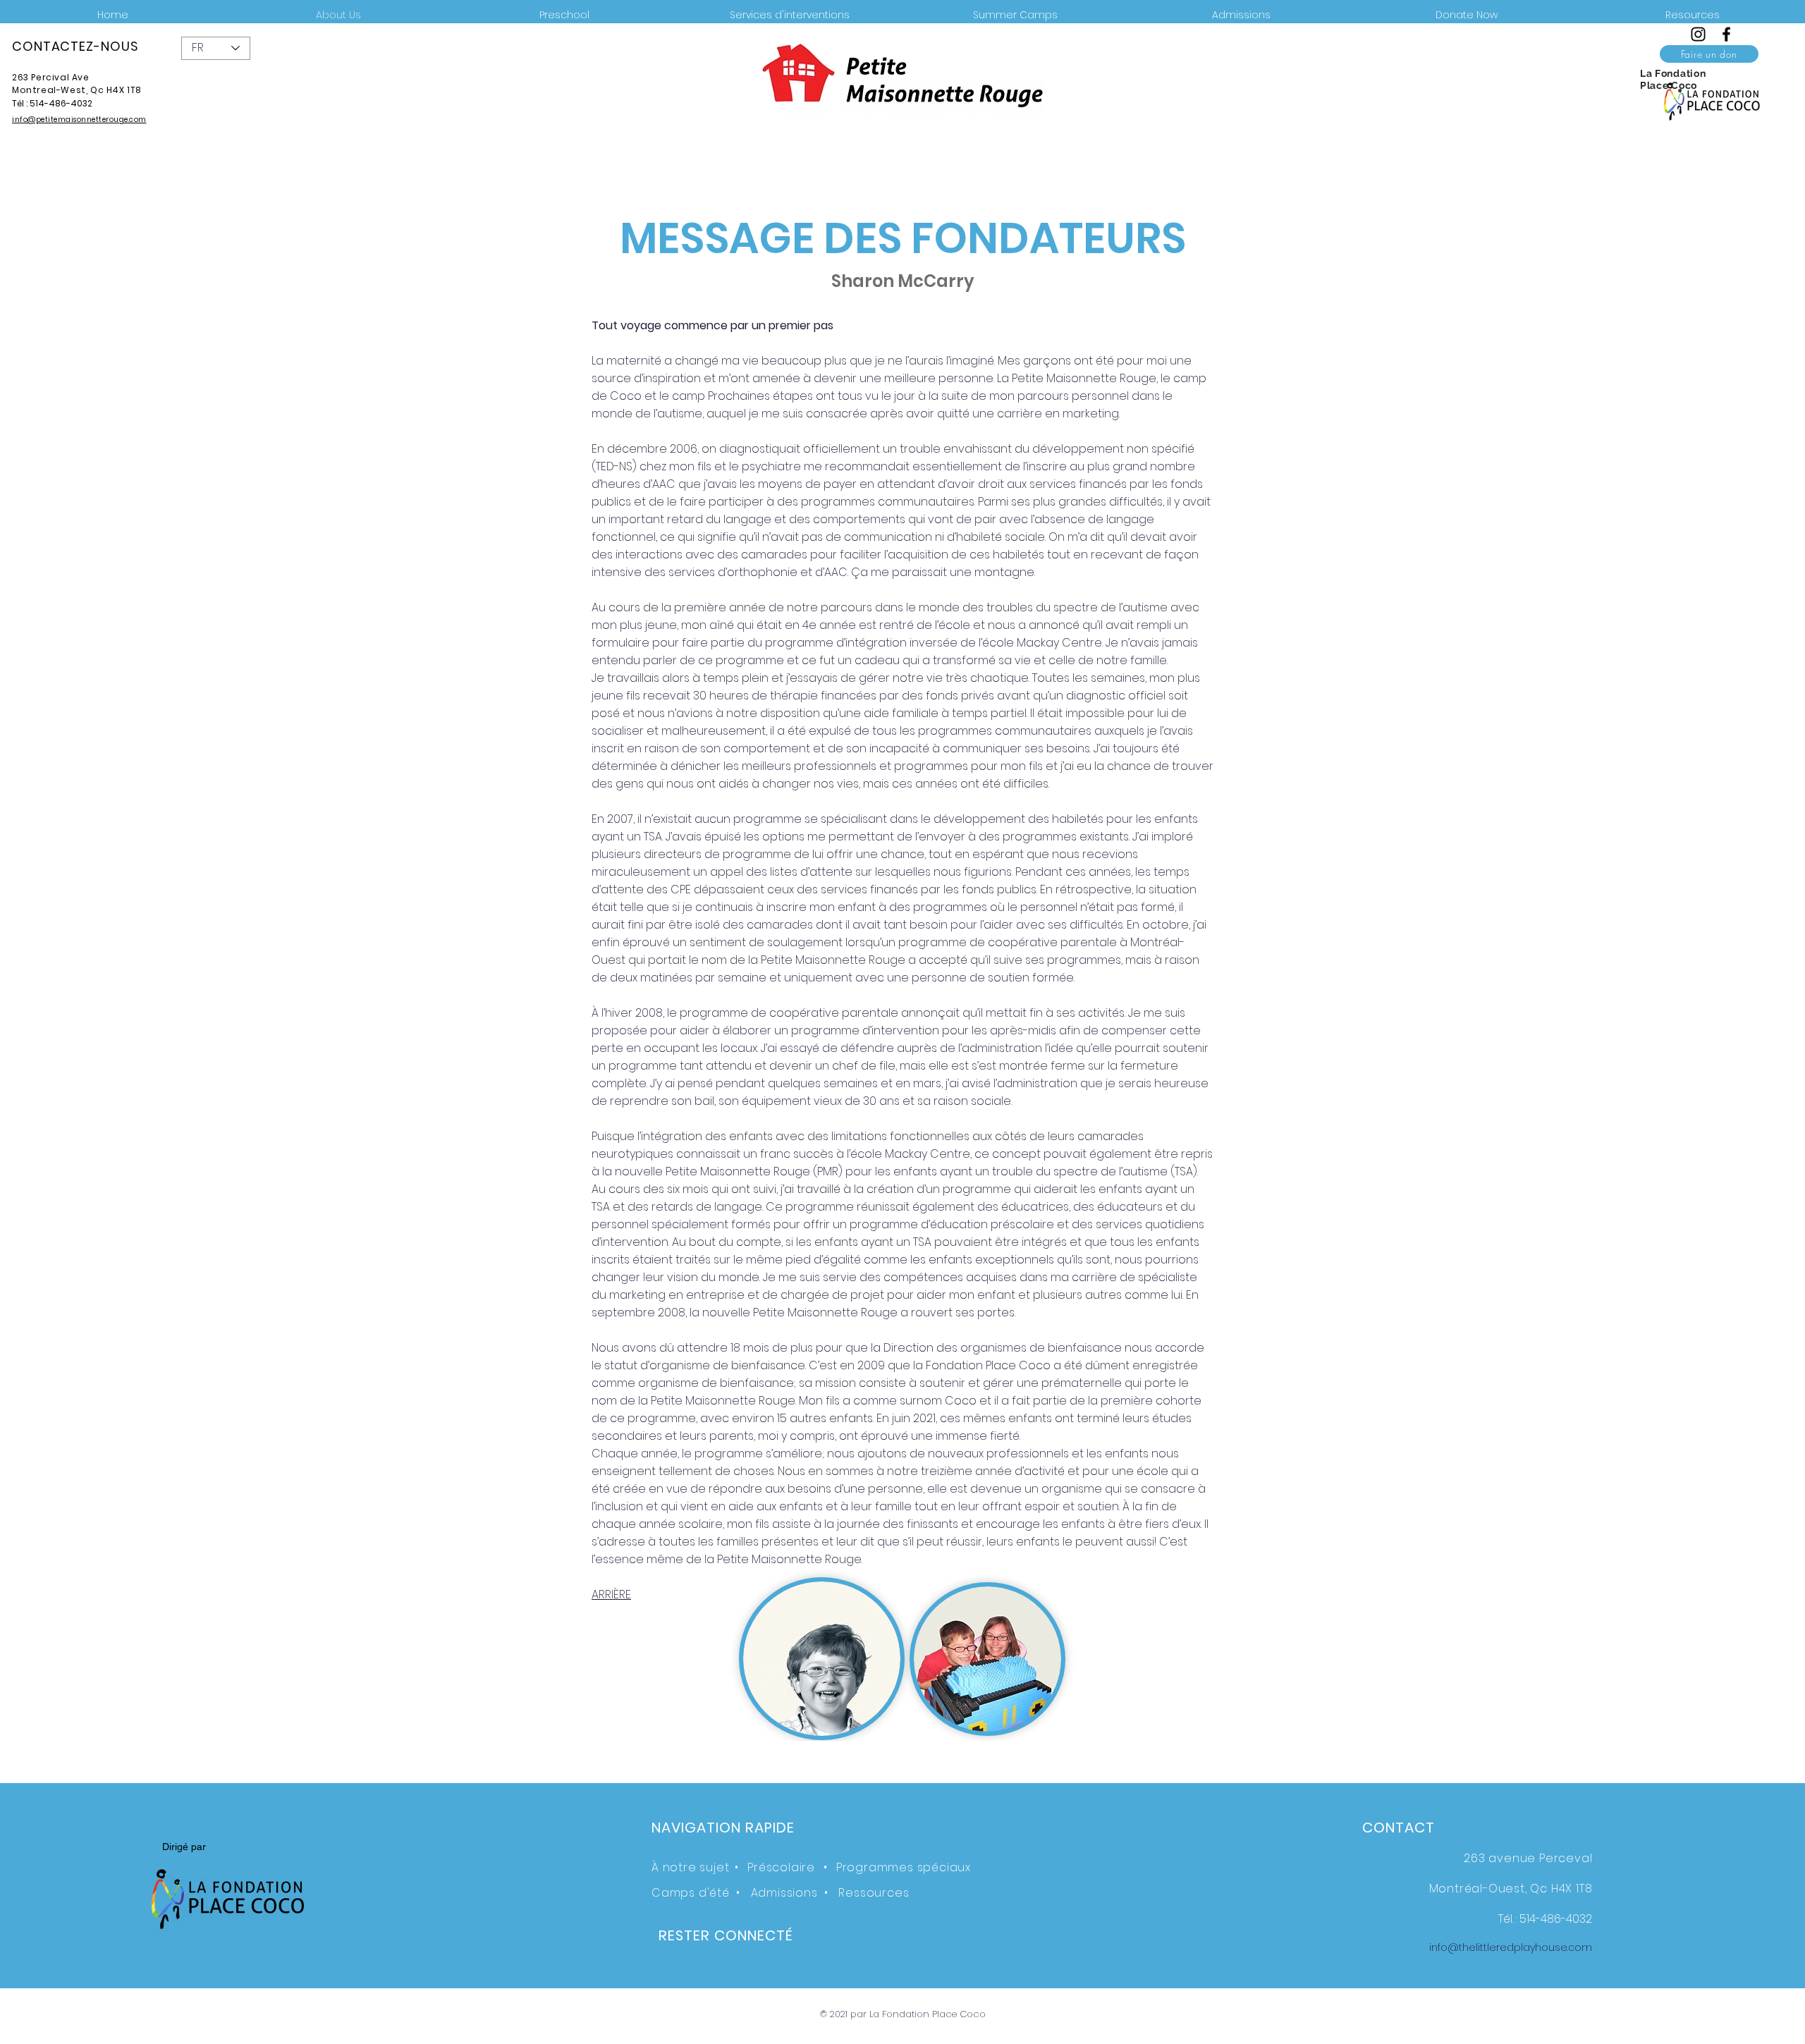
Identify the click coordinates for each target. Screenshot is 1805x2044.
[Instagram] (1698, 34)
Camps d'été (691, 1893)
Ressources (874, 1893)
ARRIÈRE (611, 1595)
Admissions (784, 1893)
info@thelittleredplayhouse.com (1511, 1947)
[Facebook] (1726, 34)
